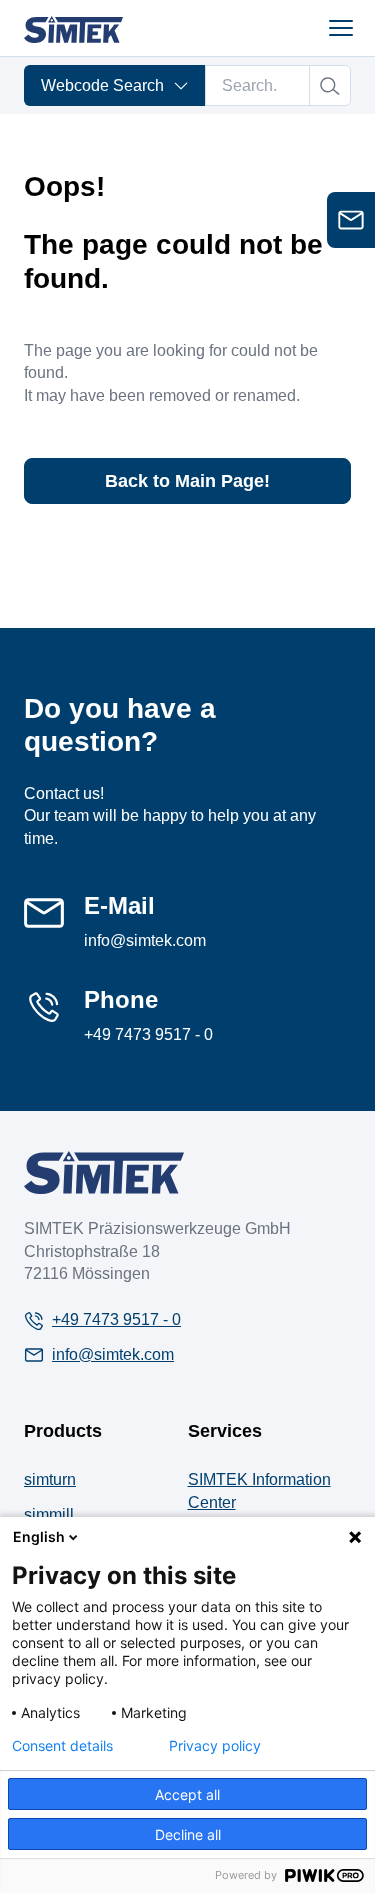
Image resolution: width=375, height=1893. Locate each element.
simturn (50, 1479)
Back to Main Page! (187, 481)
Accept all (187, 1794)
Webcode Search (102, 85)
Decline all (188, 1834)
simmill (49, 1514)
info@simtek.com (145, 940)
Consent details (62, 1746)
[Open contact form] (351, 220)
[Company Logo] (104, 1172)
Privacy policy (215, 1746)
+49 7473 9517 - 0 (148, 1034)
